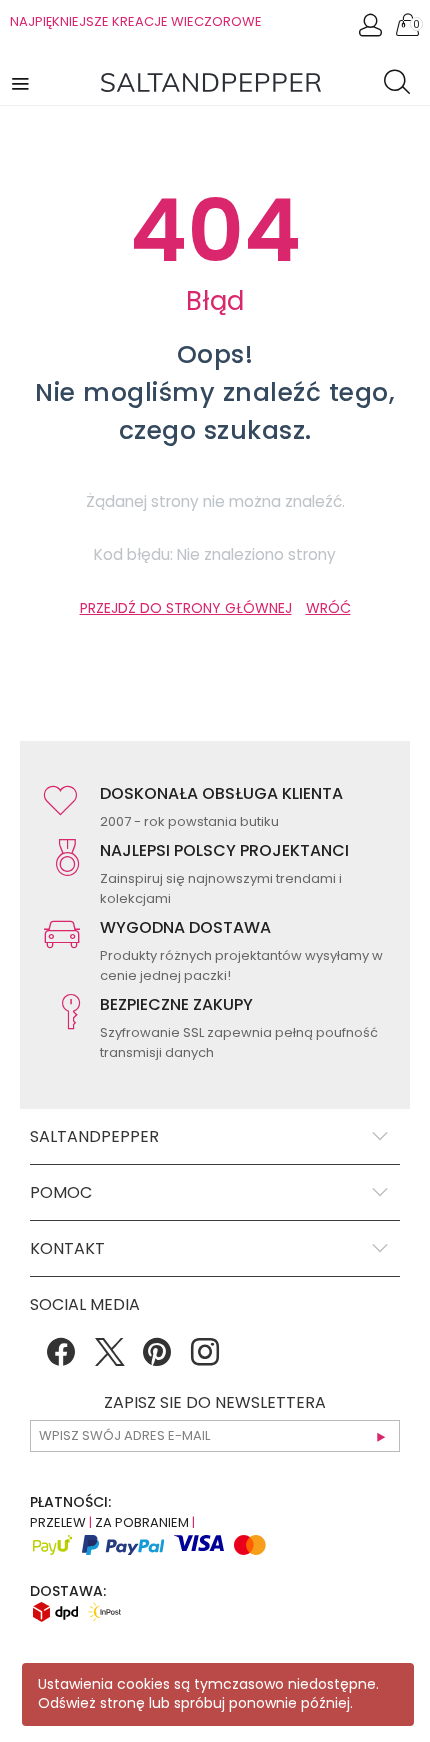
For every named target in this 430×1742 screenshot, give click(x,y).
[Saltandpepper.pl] (211, 81)
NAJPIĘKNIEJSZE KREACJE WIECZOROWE (136, 21)
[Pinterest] (157, 1359)
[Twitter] (109, 1359)
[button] (22, 82)
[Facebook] (61, 1359)
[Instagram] (205, 1359)
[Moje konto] (372, 30)
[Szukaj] (402, 85)
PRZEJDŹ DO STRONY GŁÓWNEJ (186, 608)
